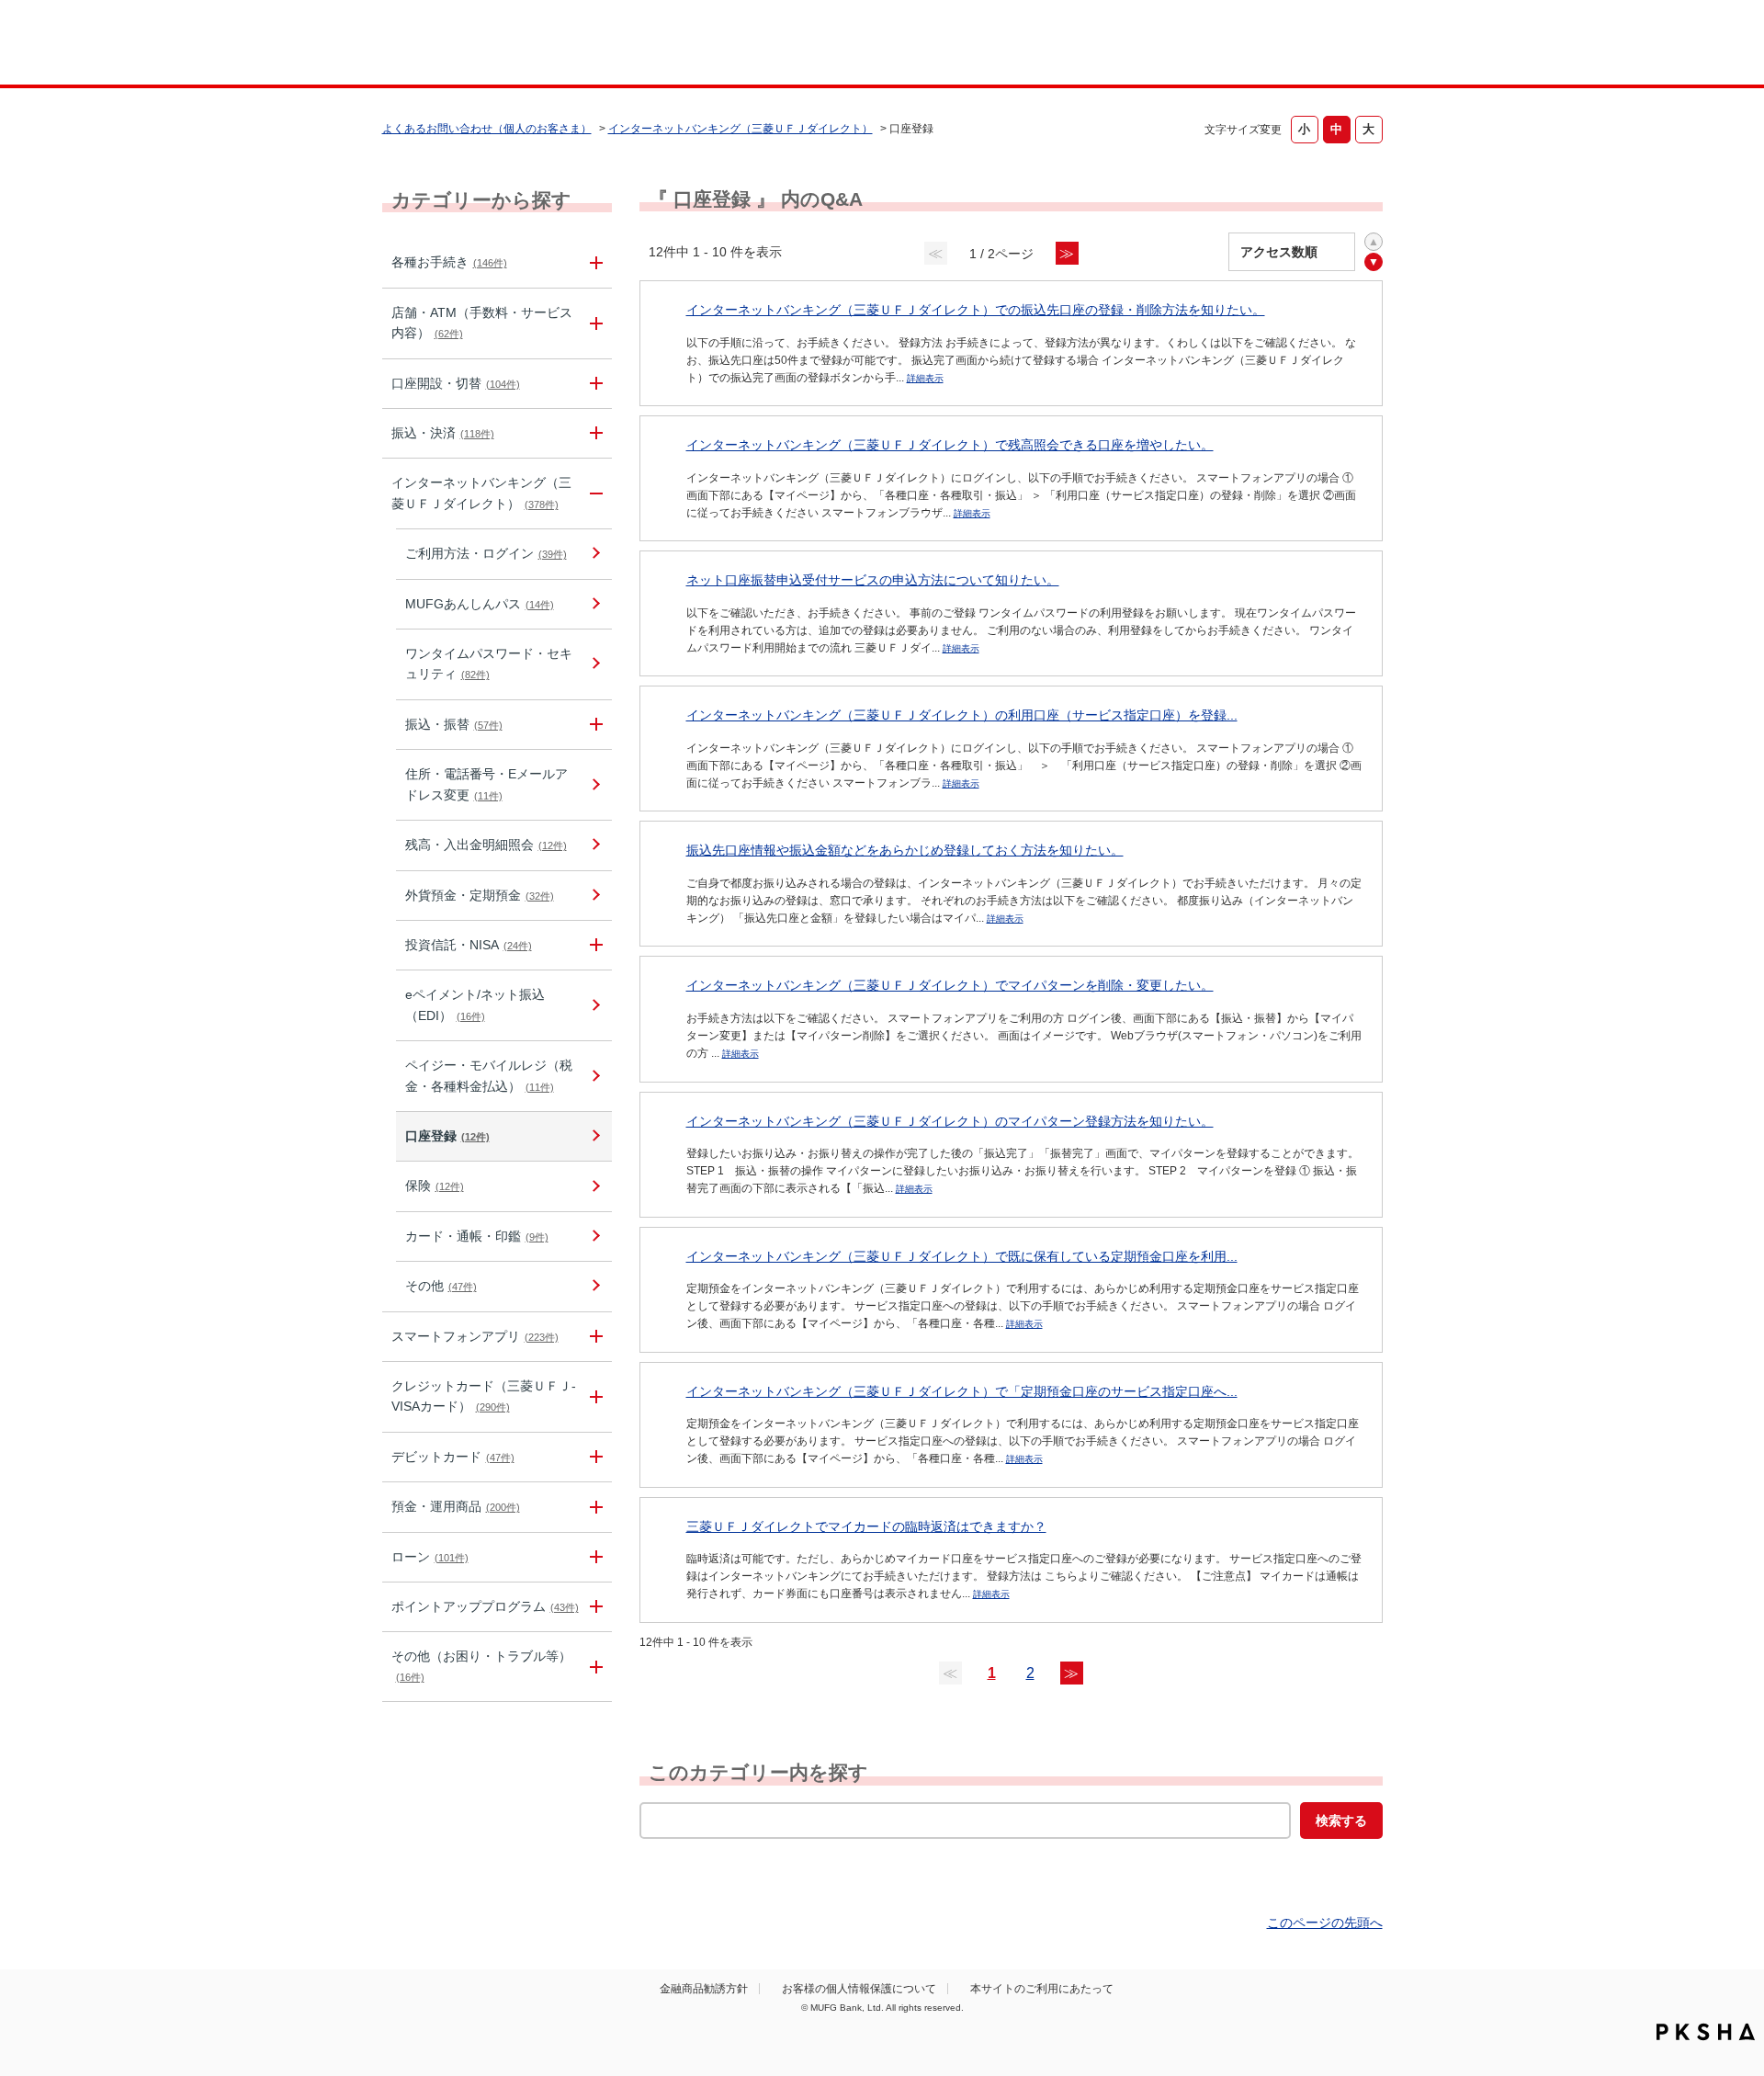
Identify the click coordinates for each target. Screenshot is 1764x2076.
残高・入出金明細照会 (486, 845)
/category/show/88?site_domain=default (594, 384)
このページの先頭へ (1325, 1923)
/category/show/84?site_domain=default (594, 493)
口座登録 (447, 1136)
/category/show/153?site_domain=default (594, 1337)
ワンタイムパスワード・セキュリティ (489, 664)
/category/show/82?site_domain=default (594, 1507)
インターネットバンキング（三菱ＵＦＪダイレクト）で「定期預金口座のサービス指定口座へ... (962, 1391)
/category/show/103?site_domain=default (594, 1557)
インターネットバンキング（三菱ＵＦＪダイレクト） (741, 129)
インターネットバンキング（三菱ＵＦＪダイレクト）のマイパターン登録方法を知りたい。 (950, 1121)
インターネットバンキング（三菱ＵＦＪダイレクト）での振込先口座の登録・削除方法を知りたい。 (976, 310)
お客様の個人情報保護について (859, 1989)
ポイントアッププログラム (485, 1606)
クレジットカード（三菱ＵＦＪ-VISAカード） (484, 1396)
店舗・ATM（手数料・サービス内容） (482, 323)
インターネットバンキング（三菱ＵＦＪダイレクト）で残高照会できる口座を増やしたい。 (950, 445)
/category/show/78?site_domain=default (594, 1667)
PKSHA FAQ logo (1706, 2032)
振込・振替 (454, 724)
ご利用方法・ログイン (486, 553)
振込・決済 (443, 433)
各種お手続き (449, 262)
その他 (441, 1286)
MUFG (539, 45)
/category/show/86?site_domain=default (594, 262)
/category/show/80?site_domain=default (594, 433)
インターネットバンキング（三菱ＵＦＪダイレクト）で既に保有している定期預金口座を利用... (962, 1256)
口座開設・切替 (456, 383)
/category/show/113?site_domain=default (594, 323)
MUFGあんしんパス (480, 604)
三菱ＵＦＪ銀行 (1234, 45)
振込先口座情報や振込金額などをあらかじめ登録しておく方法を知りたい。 (905, 850)
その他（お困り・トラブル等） (481, 1665)
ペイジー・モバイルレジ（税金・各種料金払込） (489, 1075)
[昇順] (1374, 242)
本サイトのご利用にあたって (1042, 1989)
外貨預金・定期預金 (480, 895)
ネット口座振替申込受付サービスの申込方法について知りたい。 (873, 580)
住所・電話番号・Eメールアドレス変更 (486, 784)
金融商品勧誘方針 (704, 1989)
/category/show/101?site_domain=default (594, 1457)
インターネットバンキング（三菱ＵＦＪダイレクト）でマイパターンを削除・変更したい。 (950, 985)
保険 (435, 1185)
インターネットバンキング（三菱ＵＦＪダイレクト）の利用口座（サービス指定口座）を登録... (962, 715)
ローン (430, 1557)
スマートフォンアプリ (475, 1336)
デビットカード (453, 1457)
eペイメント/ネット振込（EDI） (475, 1004)
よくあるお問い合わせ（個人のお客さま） (487, 129)
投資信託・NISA (469, 945)
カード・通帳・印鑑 (477, 1236)
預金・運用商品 (456, 1506)
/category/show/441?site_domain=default (594, 1607)
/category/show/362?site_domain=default (594, 1397)
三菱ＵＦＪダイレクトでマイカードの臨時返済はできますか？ (866, 1526)
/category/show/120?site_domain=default (594, 725)
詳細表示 (925, 378)
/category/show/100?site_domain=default (594, 945)
